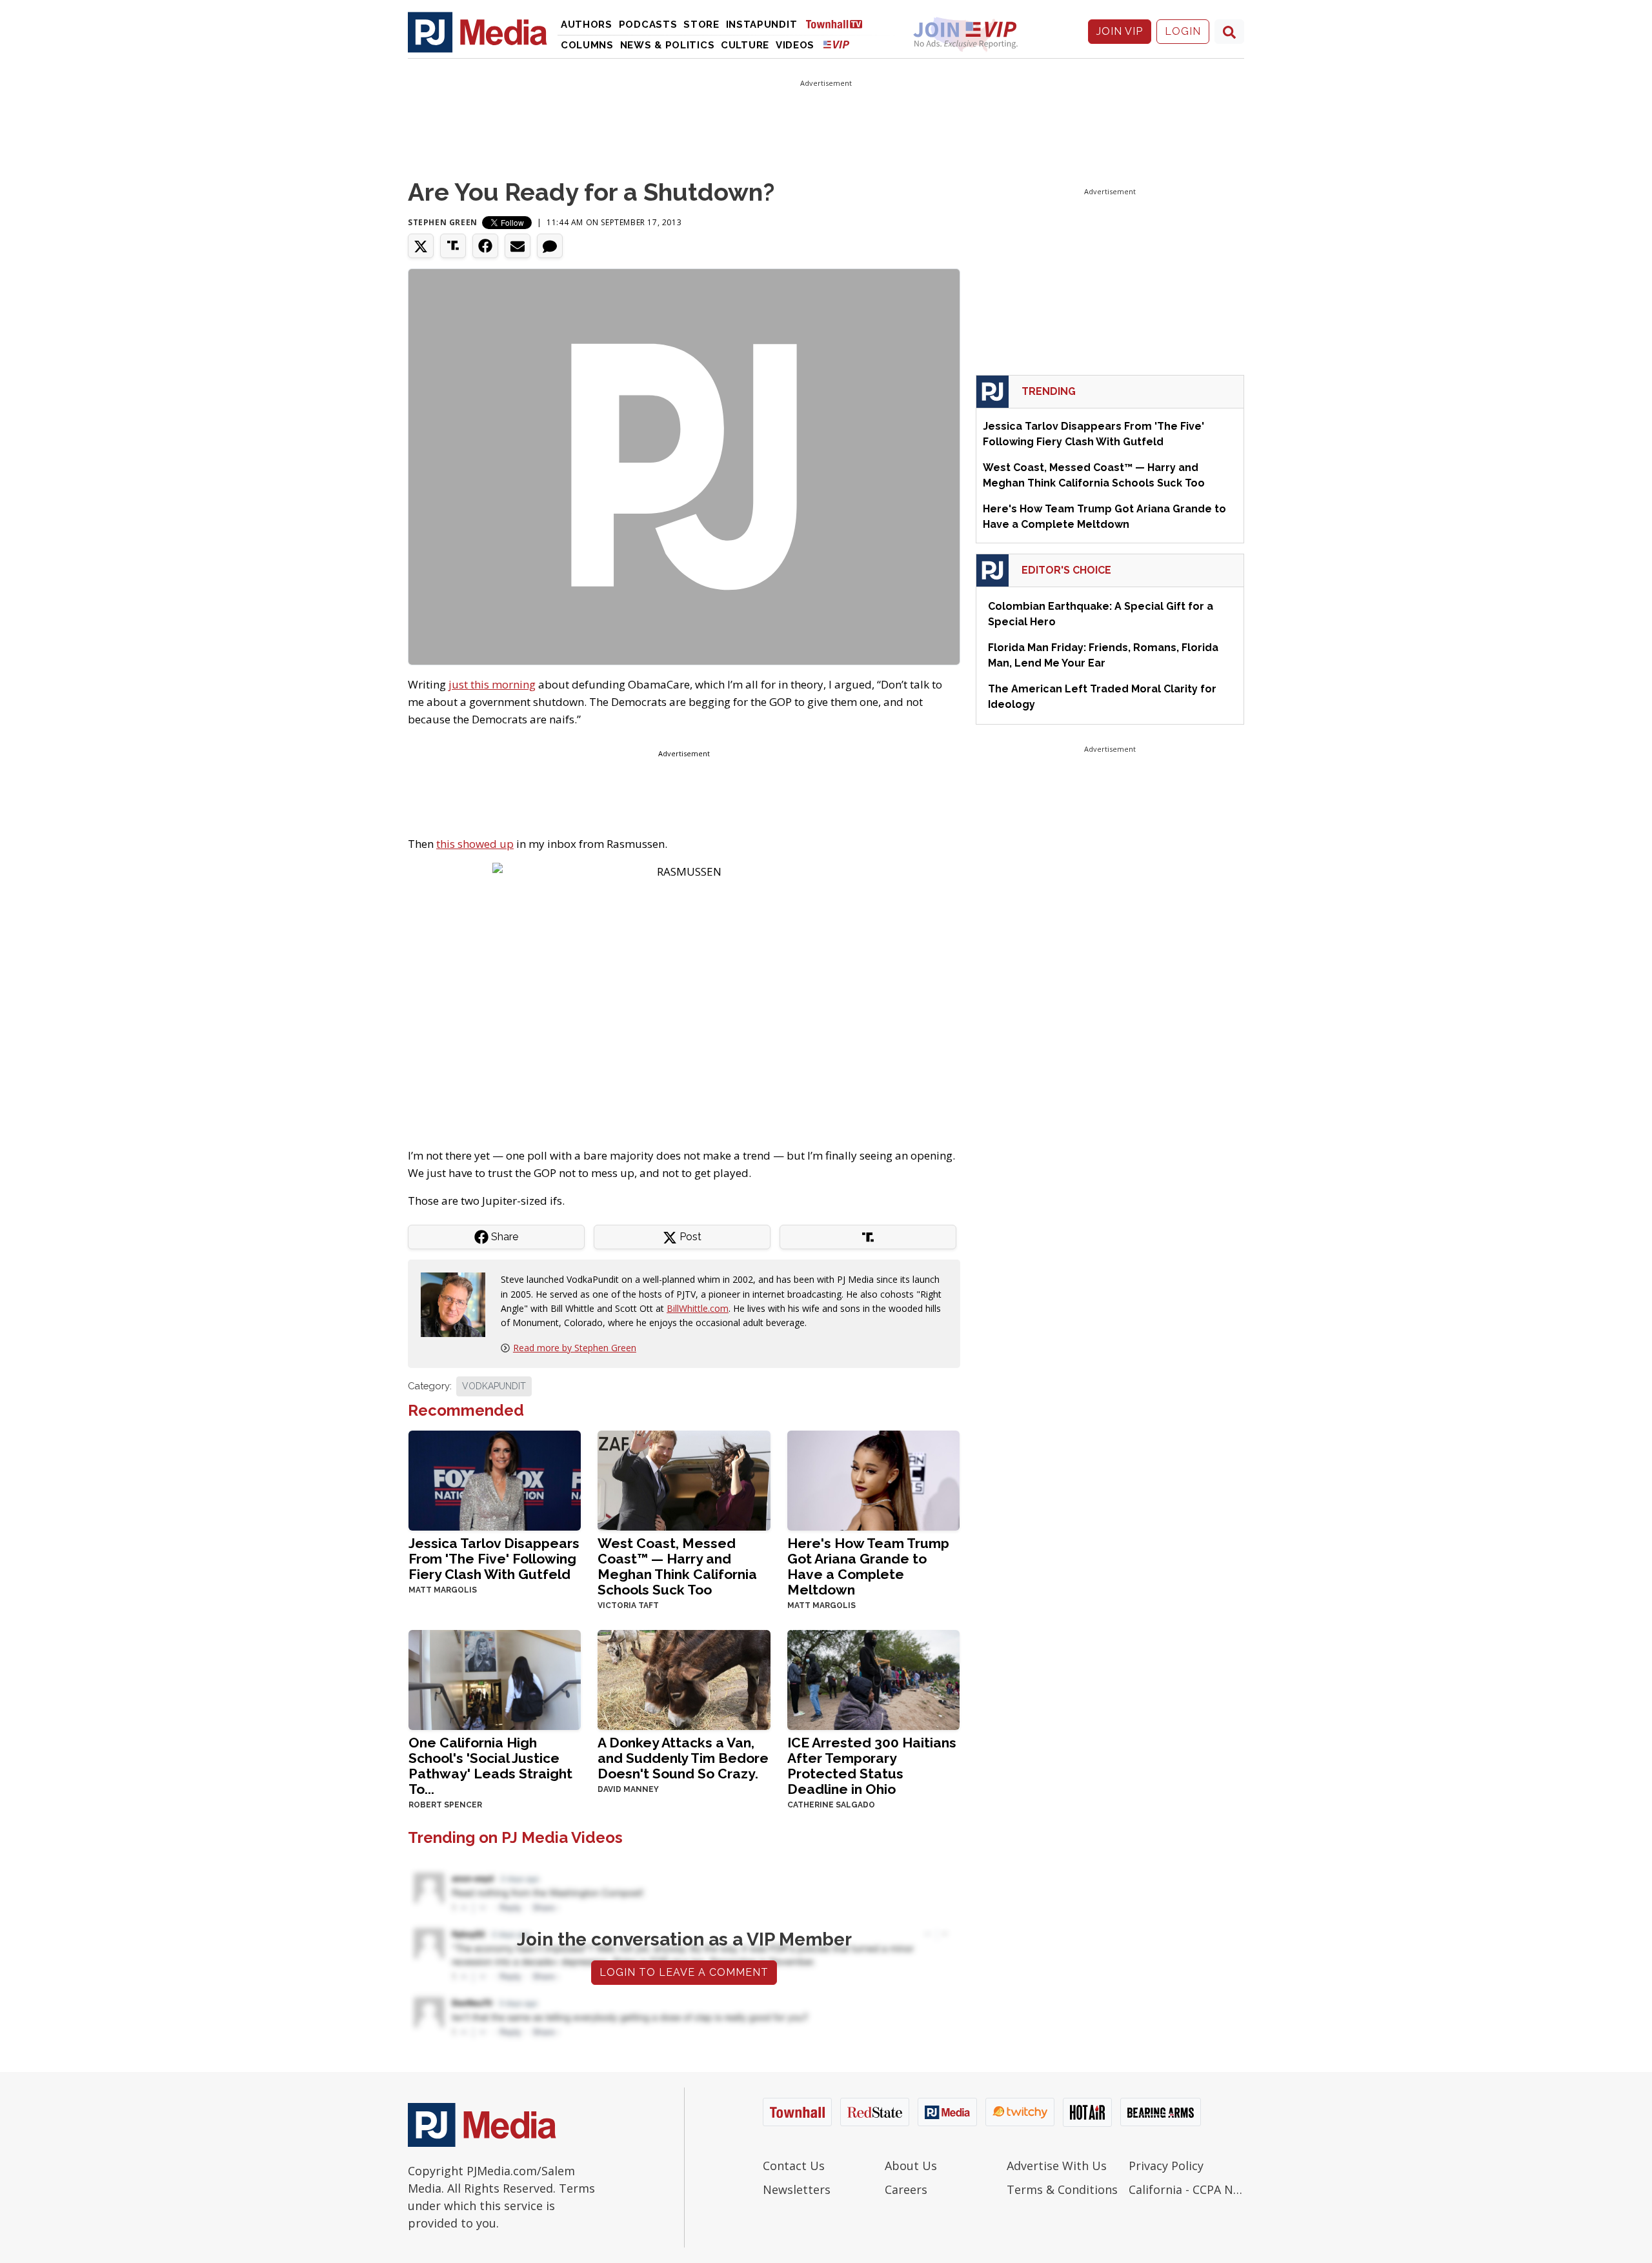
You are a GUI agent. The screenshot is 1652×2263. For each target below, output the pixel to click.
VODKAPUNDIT (494, 1386)
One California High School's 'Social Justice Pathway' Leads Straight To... (490, 1766)
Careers (906, 2189)
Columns (587, 45)
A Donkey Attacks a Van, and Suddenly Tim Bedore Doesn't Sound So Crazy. (683, 1758)
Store (701, 25)
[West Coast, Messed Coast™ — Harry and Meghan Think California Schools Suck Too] (684, 1479)
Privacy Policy (1166, 2166)
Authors (587, 25)
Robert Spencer (445, 1805)
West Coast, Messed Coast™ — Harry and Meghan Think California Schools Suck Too (677, 1566)
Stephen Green (443, 222)
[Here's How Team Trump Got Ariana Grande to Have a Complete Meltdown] (873, 1479)
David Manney (628, 1789)
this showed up (475, 844)
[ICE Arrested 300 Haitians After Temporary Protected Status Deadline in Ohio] (873, 1679)
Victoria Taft (628, 1605)
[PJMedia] (478, 32)
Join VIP (1120, 31)
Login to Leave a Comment (684, 1972)
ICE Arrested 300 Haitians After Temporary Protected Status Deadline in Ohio (872, 1766)
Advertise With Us (1057, 2166)
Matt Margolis (443, 1590)
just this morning (492, 684)
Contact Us (794, 2166)
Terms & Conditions (1062, 2189)
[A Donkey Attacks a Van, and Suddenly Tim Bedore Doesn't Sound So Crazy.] (684, 1679)
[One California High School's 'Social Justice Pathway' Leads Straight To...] (495, 1679)
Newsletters (797, 2189)
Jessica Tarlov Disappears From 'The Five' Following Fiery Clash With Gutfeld (494, 1559)
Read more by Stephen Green (575, 1348)
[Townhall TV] (839, 24)
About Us (911, 2166)
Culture (745, 45)
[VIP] (836, 44)
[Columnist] (458, 1304)
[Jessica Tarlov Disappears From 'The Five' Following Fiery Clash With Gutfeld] (495, 1479)
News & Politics (668, 45)
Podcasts (648, 25)
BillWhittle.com (698, 1308)
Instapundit (762, 25)
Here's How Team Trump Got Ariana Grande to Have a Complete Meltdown (868, 1566)
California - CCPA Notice (1186, 2189)
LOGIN (1183, 31)
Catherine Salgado (831, 1805)
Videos (795, 45)
